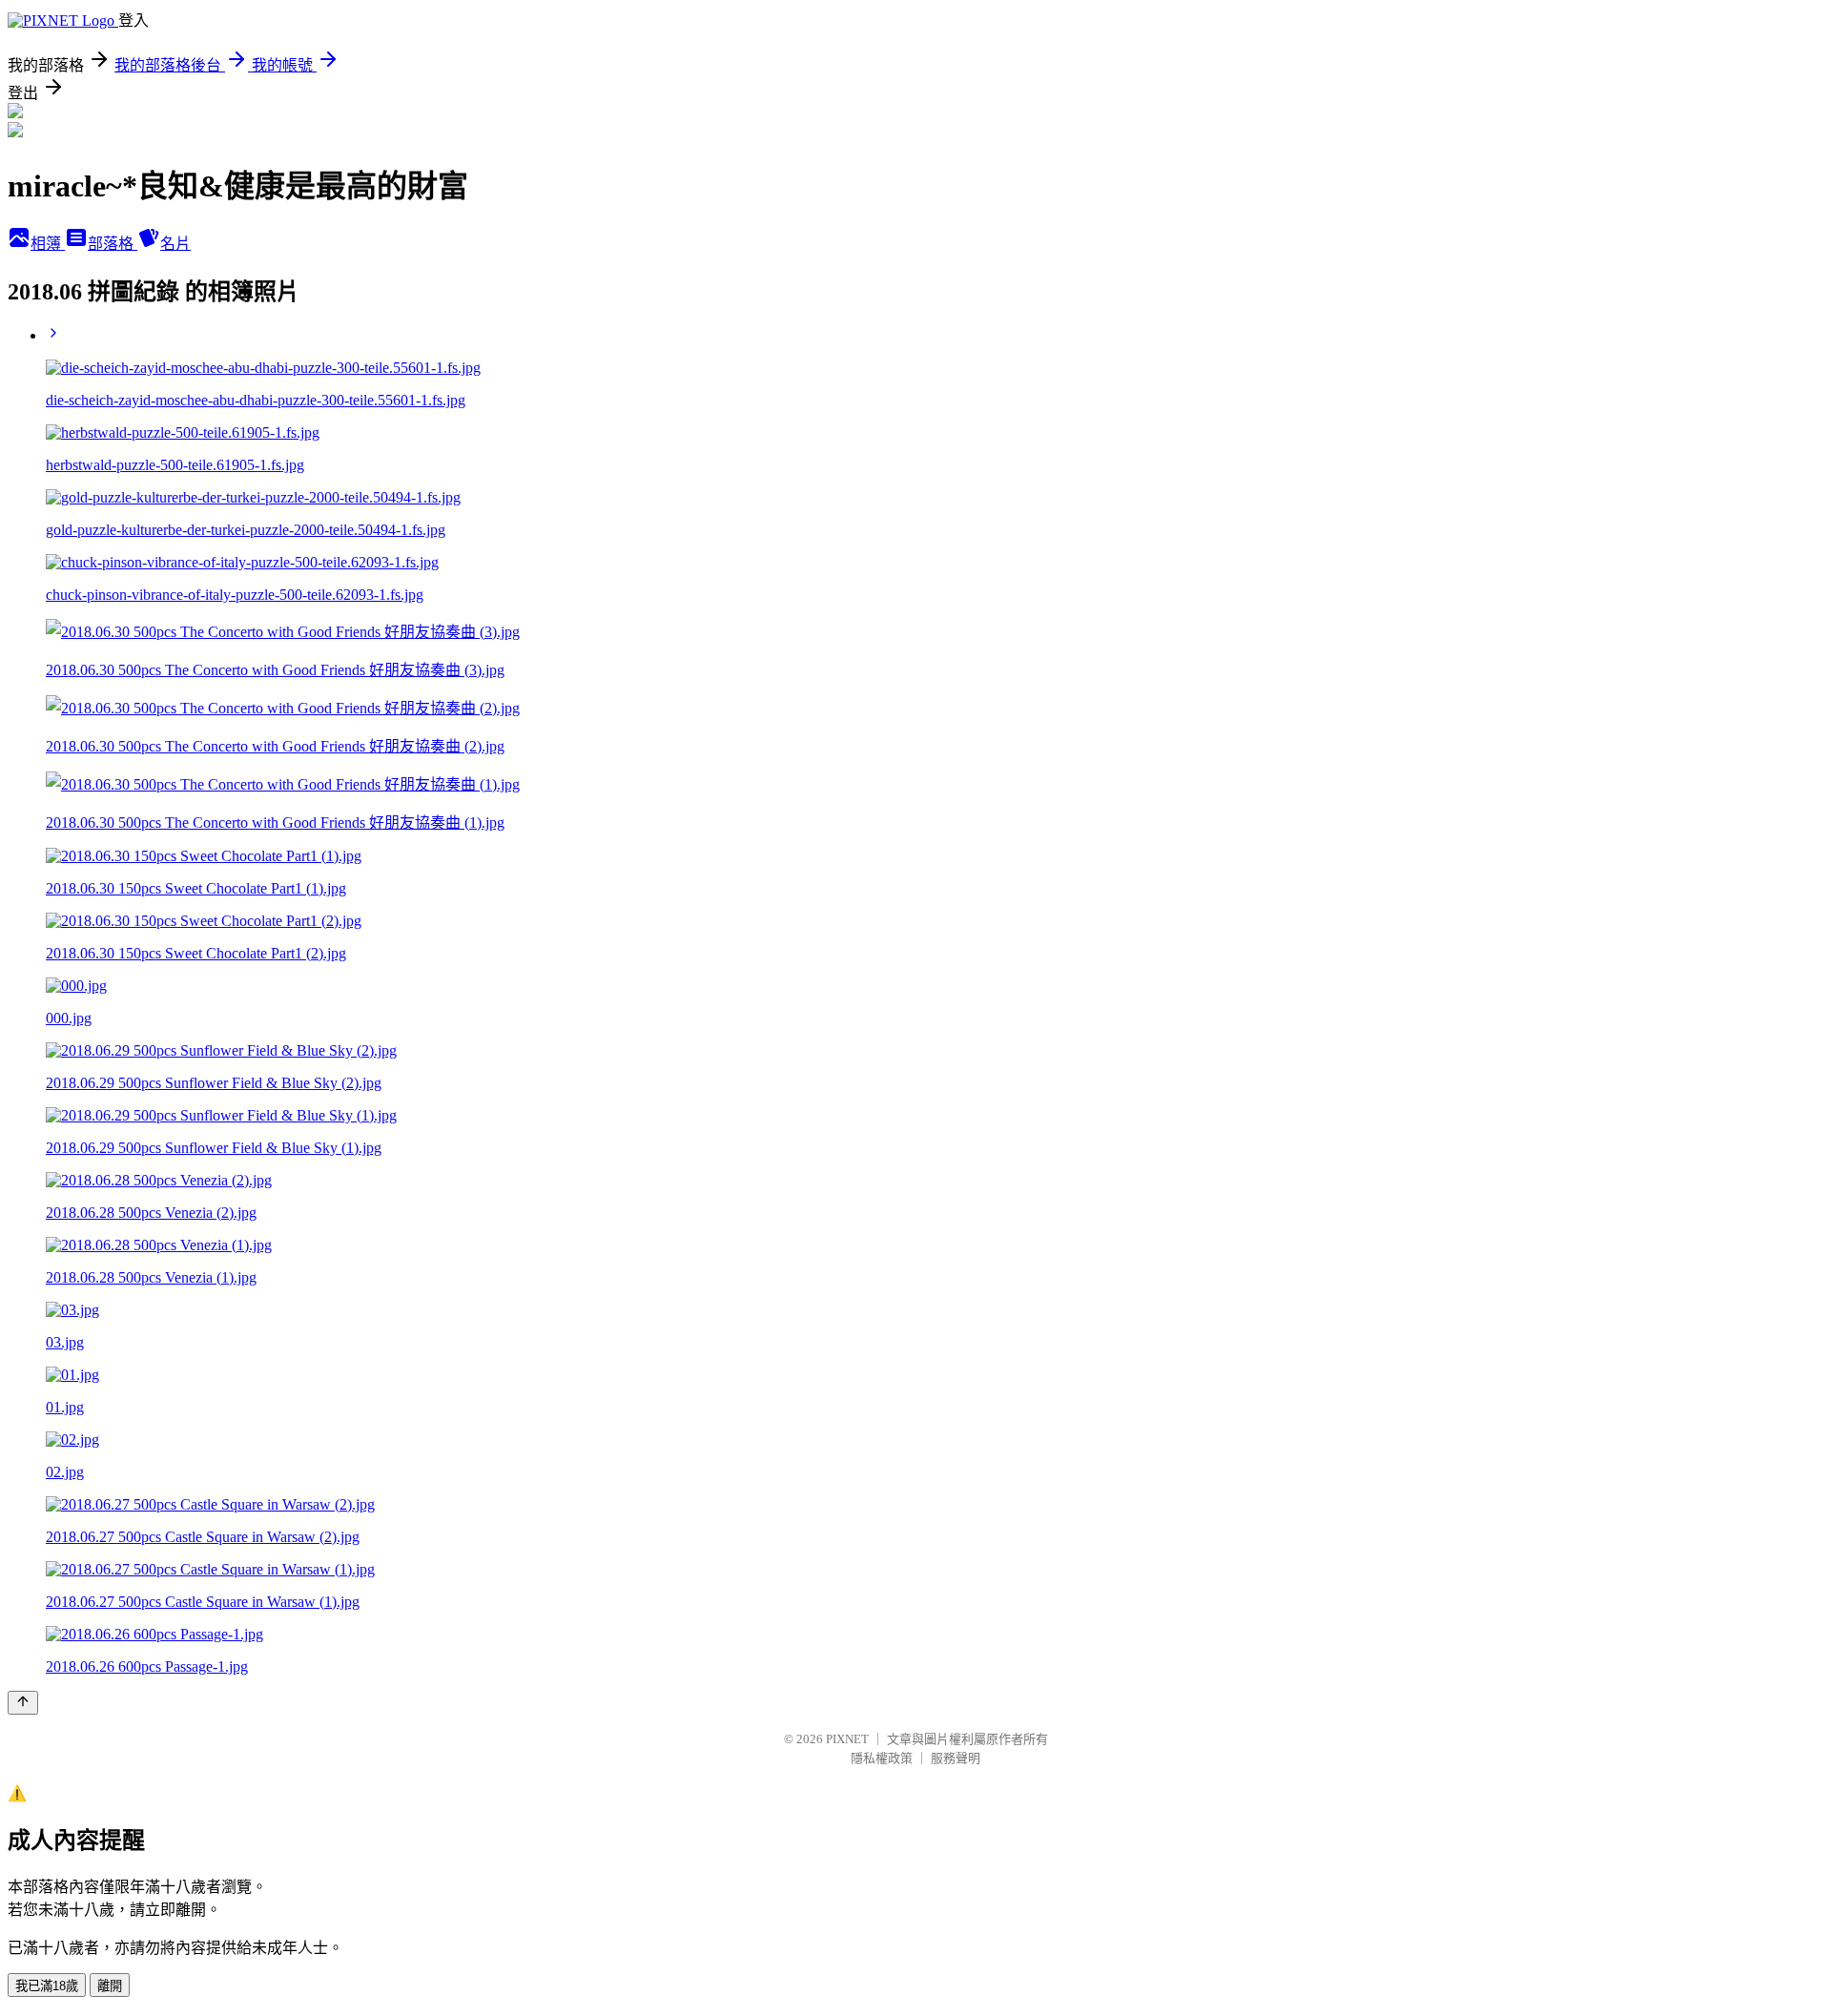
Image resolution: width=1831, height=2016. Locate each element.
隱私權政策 (882, 1758)
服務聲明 (956, 1758)
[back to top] (23, 1703)
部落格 (113, 244)
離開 (110, 1986)
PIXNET (847, 1739)
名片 (175, 244)
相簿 (48, 244)
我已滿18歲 (47, 1986)
